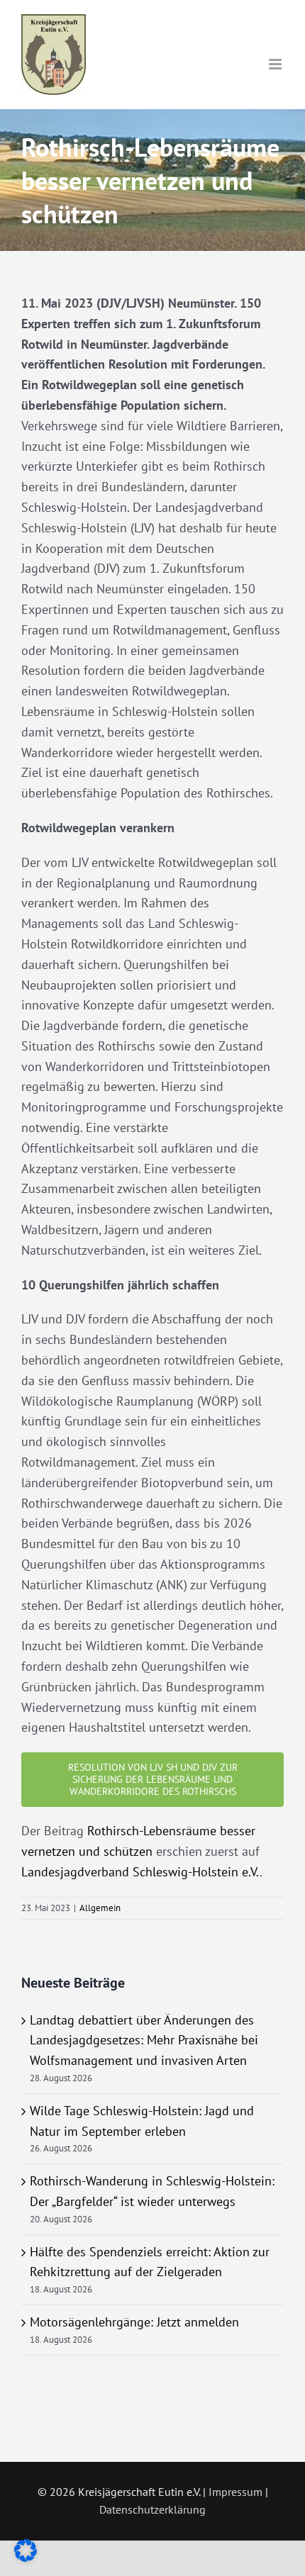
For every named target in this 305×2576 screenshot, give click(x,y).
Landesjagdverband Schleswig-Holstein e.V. (140, 1872)
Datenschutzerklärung (152, 2509)
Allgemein (100, 1908)
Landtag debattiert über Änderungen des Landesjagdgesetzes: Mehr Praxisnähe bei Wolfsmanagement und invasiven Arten (144, 2040)
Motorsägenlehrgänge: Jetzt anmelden (134, 2322)
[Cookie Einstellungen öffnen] (26, 2557)
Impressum (235, 2492)
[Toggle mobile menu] (276, 64)
